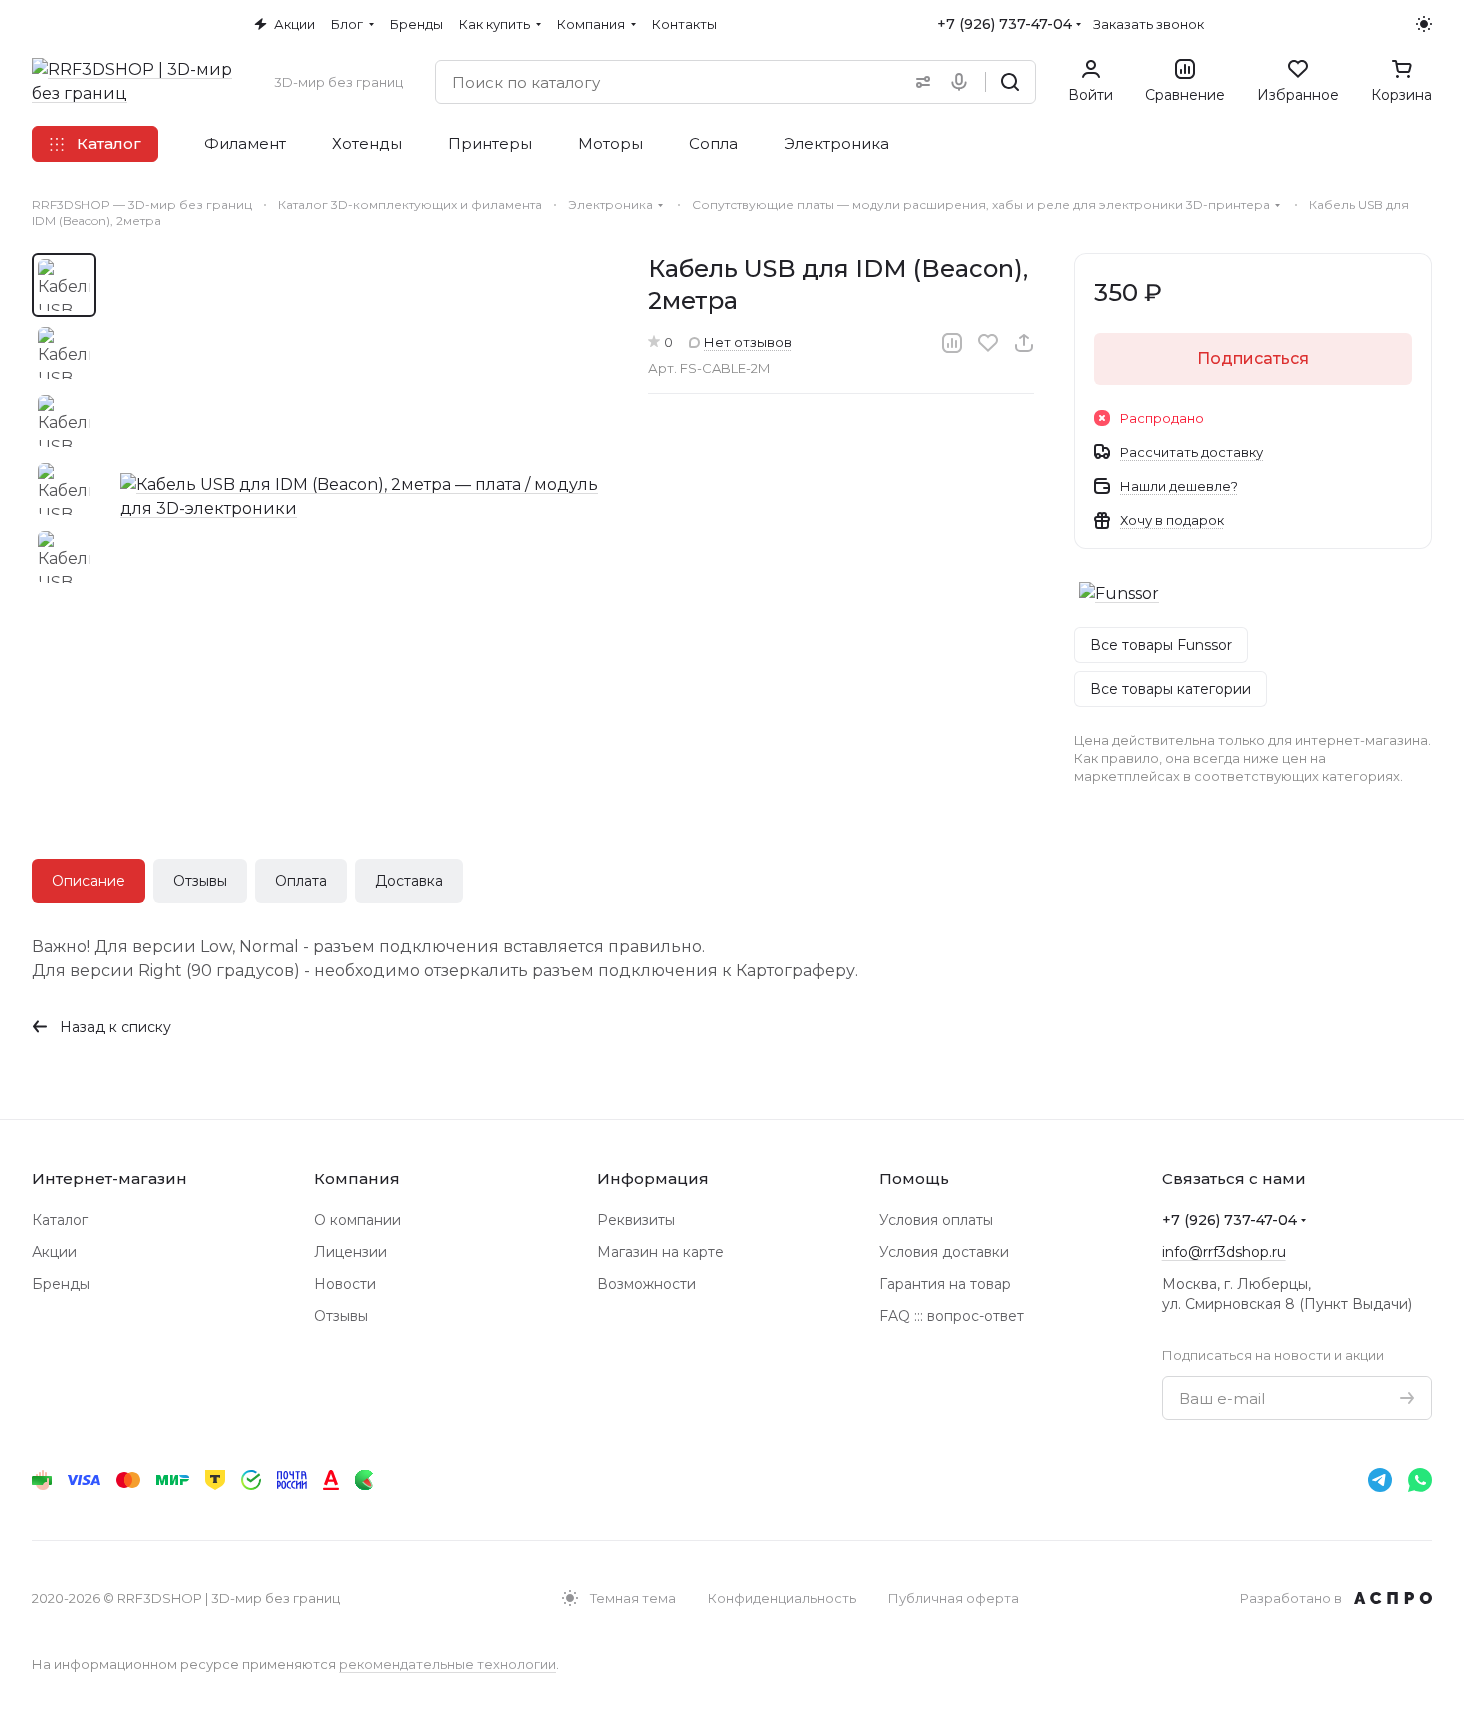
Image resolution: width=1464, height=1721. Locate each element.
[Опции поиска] (919, 82)
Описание (88, 881)
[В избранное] (988, 343)
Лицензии (350, 1252)
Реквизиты (636, 1220)
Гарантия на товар (945, 1284)
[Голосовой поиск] (963, 82)
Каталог (60, 1220)
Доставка (409, 881)
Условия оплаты (936, 1220)
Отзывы (200, 881)
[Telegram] (1380, 1480)
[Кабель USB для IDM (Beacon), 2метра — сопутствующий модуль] (364, 497)
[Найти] (1010, 82)
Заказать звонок (1148, 24)
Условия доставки (944, 1252)
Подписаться (1253, 358)
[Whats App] (1420, 1480)
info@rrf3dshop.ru (1224, 1252)
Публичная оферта (953, 1598)
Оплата (301, 881)
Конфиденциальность (782, 1598)
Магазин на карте (660, 1252)
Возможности (646, 1284)
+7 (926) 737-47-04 (1004, 24)
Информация (653, 1178)
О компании (357, 1220)
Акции (54, 1252)
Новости (345, 1284)
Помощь (914, 1178)
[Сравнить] (952, 343)
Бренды (61, 1284)
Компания (357, 1178)
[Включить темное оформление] (1424, 24)
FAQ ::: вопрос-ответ (951, 1316)
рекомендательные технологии (447, 1664)
